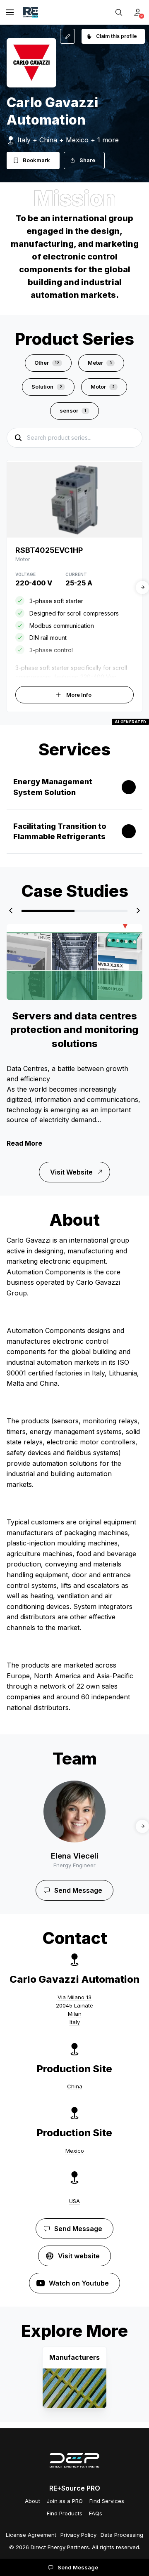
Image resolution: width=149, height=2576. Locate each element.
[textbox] (74, 1094)
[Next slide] (142, 587)
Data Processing (122, 2535)
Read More (24, 1143)
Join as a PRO (65, 2501)
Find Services (107, 2501)
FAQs (96, 2513)
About (32, 2501)
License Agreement (31, 2535)
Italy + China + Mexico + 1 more (68, 140)
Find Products (65, 2513)
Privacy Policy (78, 2535)
